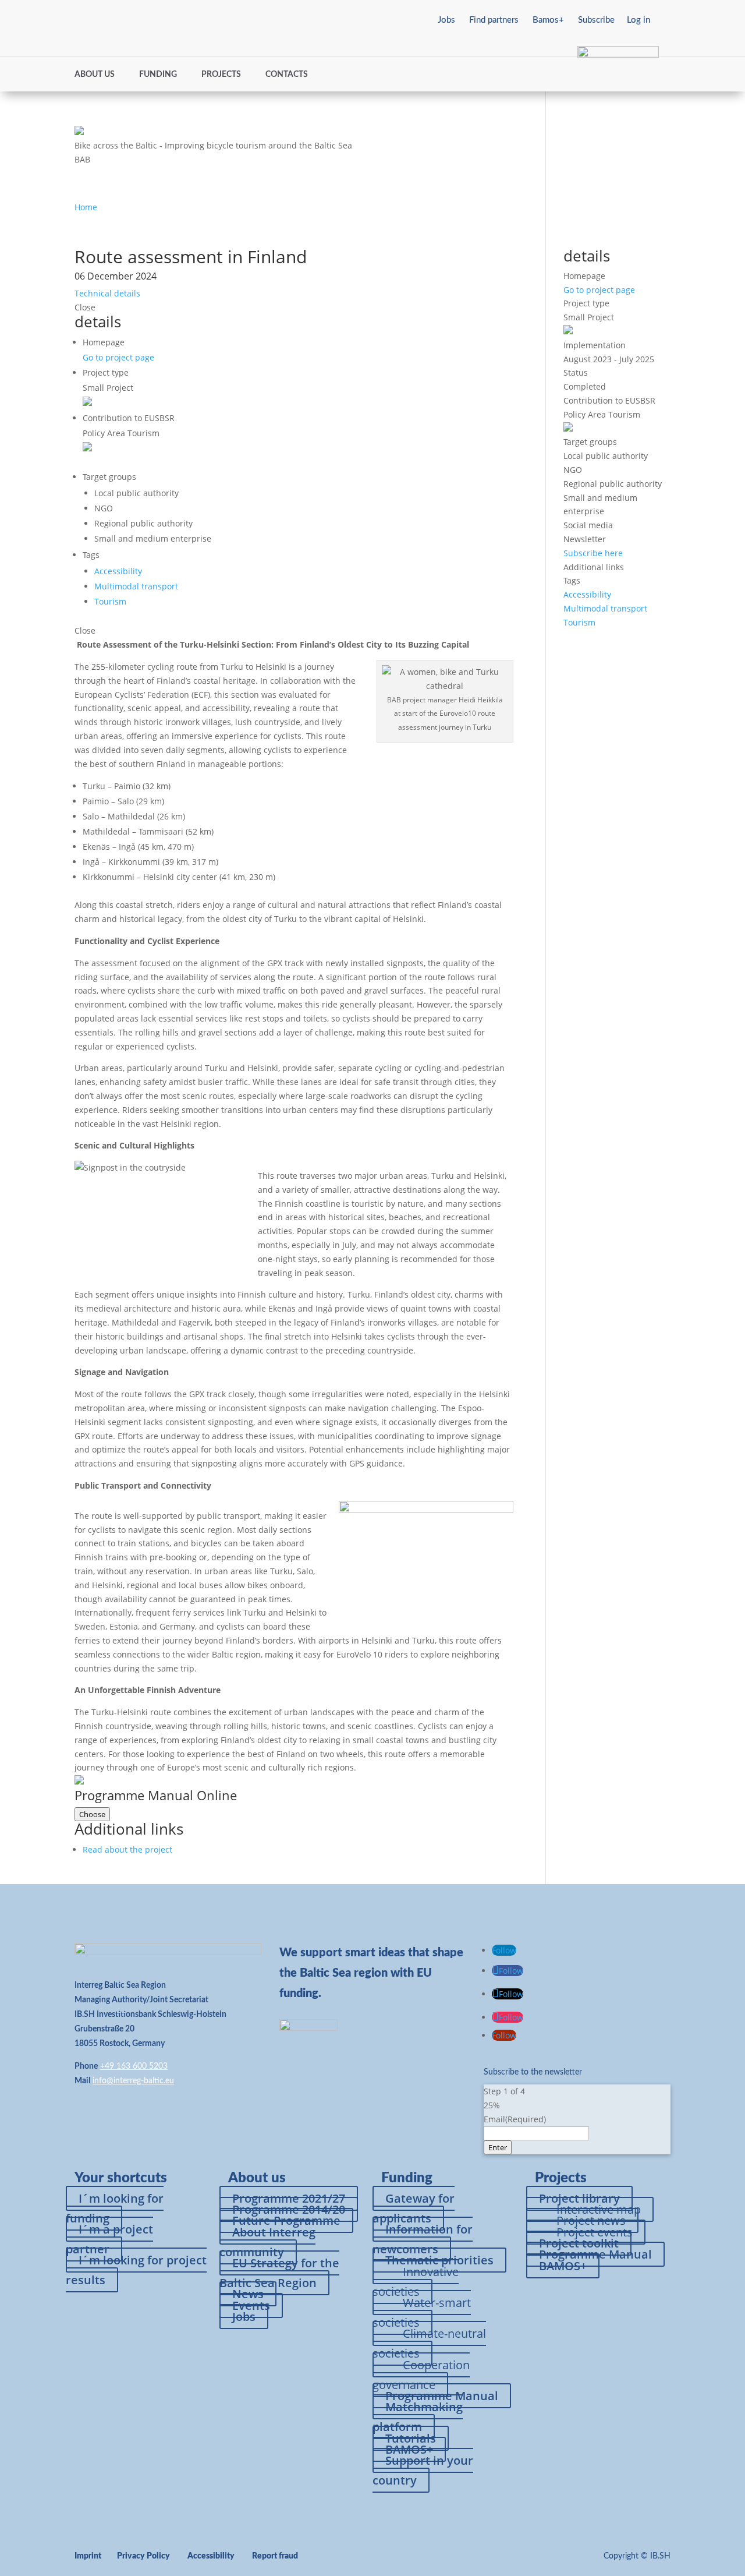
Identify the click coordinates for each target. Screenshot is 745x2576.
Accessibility (118, 571)
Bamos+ (548, 20)
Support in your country (423, 2470)
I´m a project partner (109, 2239)
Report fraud (275, 2556)
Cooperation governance (421, 2375)
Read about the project (127, 1849)
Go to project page (118, 357)
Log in (638, 20)
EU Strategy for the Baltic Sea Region (279, 2273)
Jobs (446, 20)
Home (86, 207)
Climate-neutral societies (429, 2343)
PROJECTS (221, 75)
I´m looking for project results (136, 2270)
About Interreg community (267, 2242)
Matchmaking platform (418, 2417)
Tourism (110, 601)
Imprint (88, 2556)
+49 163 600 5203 (134, 2066)
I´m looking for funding (115, 2208)
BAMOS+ (563, 2266)
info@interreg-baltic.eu (133, 2081)
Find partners (494, 20)
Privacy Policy (143, 2556)
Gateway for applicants (414, 2208)
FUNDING (158, 75)
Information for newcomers (423, 2239)
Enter (498, 2147)
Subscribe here (593, 553)
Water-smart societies (422, 2312)
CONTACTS (287, 75)
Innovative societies (416, 2282)
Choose (92, 1814)
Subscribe (596, 20)
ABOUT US (95, 75)
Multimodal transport (136, 586)
